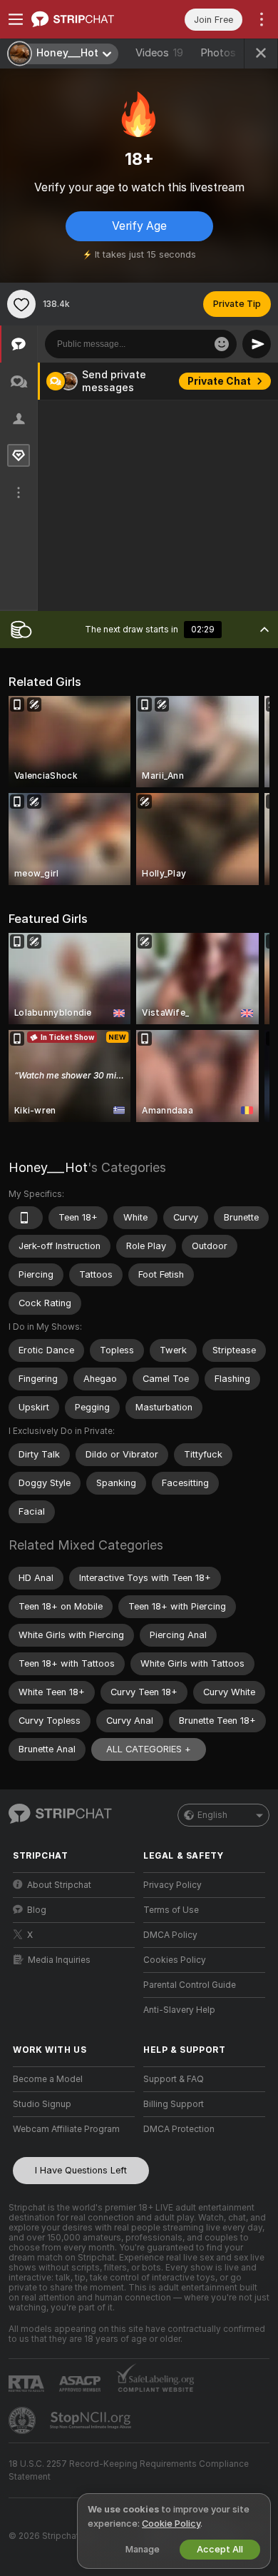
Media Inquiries (59, 1960)
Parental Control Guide (190, 1985)
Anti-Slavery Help (179, 2010)
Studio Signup (42, 2104)
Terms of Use (171, 1910)
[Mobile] (26, 1218)
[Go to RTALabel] (28, 2384)
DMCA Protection (179, 2129)
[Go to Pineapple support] (24, 2420)
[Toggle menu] (16, 19)
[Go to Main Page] (85, 19)
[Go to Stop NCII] (92, 2420)
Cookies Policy (175, 1960)
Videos (159, 53)
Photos (227, 53)
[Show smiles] (222, 344)
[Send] (257, 344)
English (212, 1815)
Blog (37, 1910)
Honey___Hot (48, 1167)
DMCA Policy (170, 1935)
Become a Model (48, 2079)
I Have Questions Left (81, 2170)
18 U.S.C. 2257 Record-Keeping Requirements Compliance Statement (129, 2470)
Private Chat (219, 381)
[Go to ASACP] (81, 2384)
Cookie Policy (171, 2524)
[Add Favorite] (21, 304)
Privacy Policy (173, 1885)
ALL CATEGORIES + (149, 1749)
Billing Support (174, 2104)
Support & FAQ (174, 2079)
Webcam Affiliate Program (66, 2129)
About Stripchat (59, 1885)
